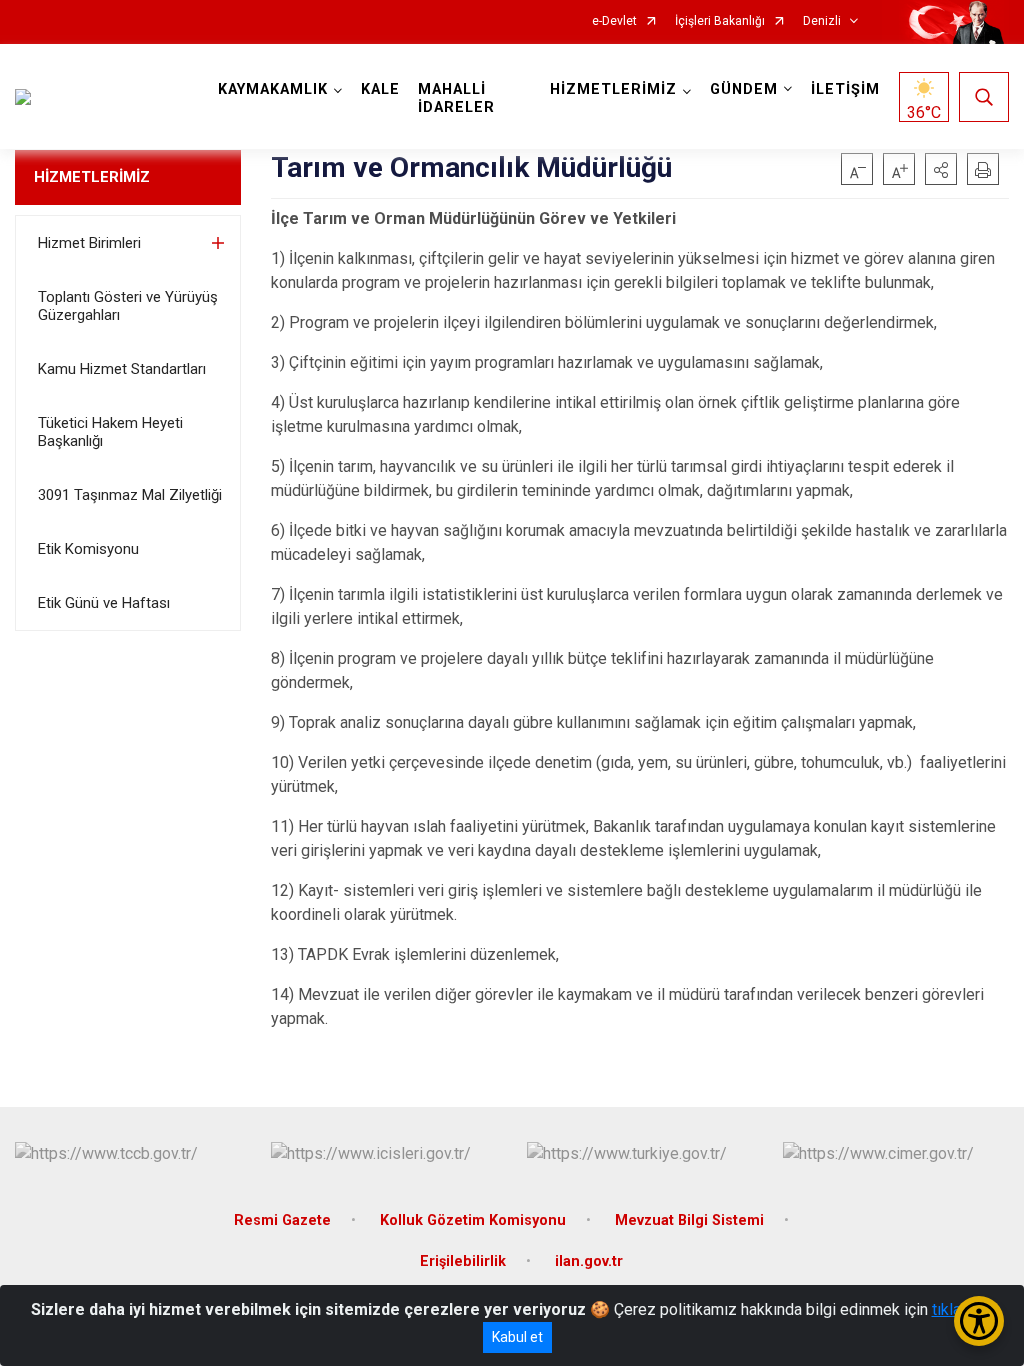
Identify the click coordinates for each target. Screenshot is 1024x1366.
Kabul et (517, 1337)
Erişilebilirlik (463, 1261)
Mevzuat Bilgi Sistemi (689, 1220)
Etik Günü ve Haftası (104, 603)
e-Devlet (614, 21)
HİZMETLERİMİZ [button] (613, 89)
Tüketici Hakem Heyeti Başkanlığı (110, 432)
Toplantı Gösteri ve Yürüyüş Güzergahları (128, 306)
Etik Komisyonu (88, 549)
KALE (380, 89)
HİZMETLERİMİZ (92, 177)
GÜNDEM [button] (744, 89)
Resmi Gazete (282, 1220)
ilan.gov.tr (589, 1261)
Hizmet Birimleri (89, 243)
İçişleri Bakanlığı (720, 21)
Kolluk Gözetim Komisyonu (473, 1220)
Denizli (822, 21)
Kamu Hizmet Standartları (122, 369)
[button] (941, 169)
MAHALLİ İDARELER (456, 98)
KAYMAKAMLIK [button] (273, 89)
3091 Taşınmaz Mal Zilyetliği (130, 495)
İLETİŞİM (845, 89)
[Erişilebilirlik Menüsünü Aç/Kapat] (979, 1321)
